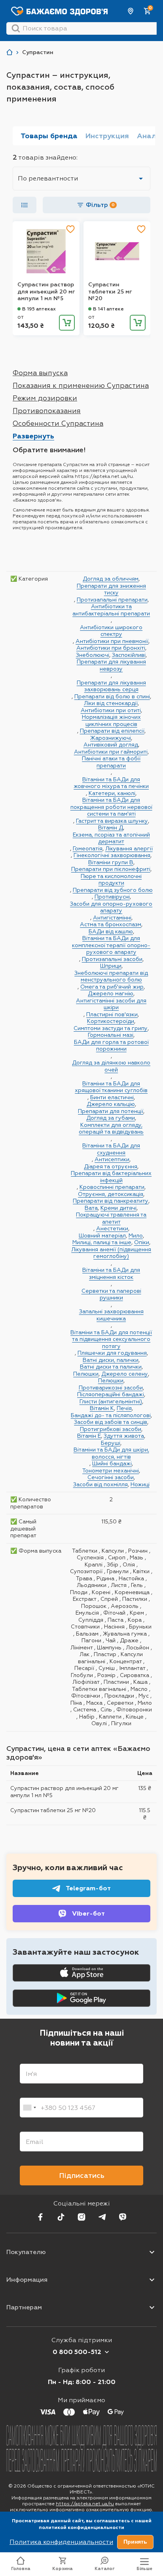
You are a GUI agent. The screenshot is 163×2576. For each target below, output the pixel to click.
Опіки (142, 1242)
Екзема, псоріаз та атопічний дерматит (111, 838)
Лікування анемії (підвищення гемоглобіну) (111, 1253)
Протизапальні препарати (112, 600)
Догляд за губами (111, 1118)
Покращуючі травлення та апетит (111, 1218)
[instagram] (81, 2217)
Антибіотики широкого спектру (111, 631)
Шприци (111, 966)
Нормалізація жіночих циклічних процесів (111, 720)
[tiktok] (61, 2217)
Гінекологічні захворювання (112, 855)
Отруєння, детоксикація (111, 1194)
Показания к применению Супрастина (81, 385)
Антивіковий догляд (111, 745)
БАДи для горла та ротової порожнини (111, 1045)
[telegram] (102, 2217)
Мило (136, 1235)
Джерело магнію (111, 993)
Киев (131, 11)
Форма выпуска (40, 373)
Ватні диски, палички (111, 1360)
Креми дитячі (118, 1208)
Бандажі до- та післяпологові (111, 1415)
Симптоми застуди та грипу (111, 1028)
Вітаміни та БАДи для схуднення (111, 1149)
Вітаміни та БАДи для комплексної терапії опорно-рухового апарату (111, 945)
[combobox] (29, 2108)
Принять (135, 2542)
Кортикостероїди (111, 1021)
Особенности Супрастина (58, 423)
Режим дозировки (45, 398)
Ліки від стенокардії (111, 703)
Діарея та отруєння (111, 1166)
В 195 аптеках (39, 309)
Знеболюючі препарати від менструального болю (111, 976)
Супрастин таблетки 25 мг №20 (110, 291)
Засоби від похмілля (100, 1484)
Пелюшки (86, 1374)
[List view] (25, 205)
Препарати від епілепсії (112, 731)
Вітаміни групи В (111, 862)
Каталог (105, 2569)
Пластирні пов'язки (112, 1014)
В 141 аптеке (108, 309)
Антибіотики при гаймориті (111, 752)
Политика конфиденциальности (61, 2542)
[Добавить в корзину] (67, 323)
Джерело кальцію (111, 1104)
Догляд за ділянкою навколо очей (111, 1066)
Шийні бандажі (112, 1463)
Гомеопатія (88, 848)
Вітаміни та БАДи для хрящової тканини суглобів (111, 1087)
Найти (16, 28)
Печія (124, 1408)
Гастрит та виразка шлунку (112, 821)
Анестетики (112, 1228)
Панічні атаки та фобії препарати (111, 762)
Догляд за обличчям (111, 579)
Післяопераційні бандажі (111, 1394)
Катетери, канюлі (112, 793)
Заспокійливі (129, 655)
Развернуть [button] (33, 436)
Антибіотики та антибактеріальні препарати (111, 610)
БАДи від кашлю (111, 931)
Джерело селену (125, 1374)
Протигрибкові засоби (111, 1429)
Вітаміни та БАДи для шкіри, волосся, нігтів (111, 1453)
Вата (91, 1208)
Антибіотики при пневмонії (112, 641)
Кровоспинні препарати (112, 1187)
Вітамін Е (89, 1436)
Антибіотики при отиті (111, 710)
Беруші (111, 1443)
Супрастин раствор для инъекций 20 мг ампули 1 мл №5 (46, 291)
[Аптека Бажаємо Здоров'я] (9, 52)
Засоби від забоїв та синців (111, 1422)
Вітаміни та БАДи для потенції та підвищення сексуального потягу (111, 1339)
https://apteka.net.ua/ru (85, 2504)
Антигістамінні (112, 918)
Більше (144, 2569)
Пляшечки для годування (112, 1353)
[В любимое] (70, 229)
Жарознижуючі (111, 738)
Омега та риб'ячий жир (112, 987)
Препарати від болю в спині (112, 696)
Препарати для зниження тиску (111, 589)
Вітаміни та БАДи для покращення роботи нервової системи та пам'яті (111, 807)
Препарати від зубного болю (113, 890)
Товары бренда (49, 136)
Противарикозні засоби (111, 1388)
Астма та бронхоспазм (111, 924)
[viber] (123, 2217)
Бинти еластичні (112, 1097)
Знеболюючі (93, 655)
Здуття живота (124, 1436)
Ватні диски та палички (111, 1367)
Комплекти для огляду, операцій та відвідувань (111, 1128)
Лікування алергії (129, 848)
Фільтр (100, 205)
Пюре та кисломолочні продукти (111, 880)
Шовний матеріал (102, 1235)
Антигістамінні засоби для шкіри (111, 1004)
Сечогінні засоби (111, 1477)
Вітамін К (102, 1408)
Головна (21, 2569)
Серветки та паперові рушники (111, 1294)
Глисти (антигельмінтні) (111, 1401)
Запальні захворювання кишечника (111, 1315)
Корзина (63, 2569)
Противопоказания (47, 411)
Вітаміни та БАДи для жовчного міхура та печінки (111, 783)
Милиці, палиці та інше (102, 1242)
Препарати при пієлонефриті (111, 869)
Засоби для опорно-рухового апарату (111, 907)
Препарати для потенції (111, 1111)
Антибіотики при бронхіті (111, 648)
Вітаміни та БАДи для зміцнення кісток (111, 1273)
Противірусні (112, 897)
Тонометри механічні (111, 1470)
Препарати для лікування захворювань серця (111, 686)
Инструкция (107, 136)
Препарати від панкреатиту (111, 1201)
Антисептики (112, 1159)
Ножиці (140, 1484)
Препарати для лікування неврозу (111, 665)
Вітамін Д (111, 827)
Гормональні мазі (111, 1035)
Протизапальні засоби (112, 959)
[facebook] (40, 2217)
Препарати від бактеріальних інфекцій (111, 1177)
